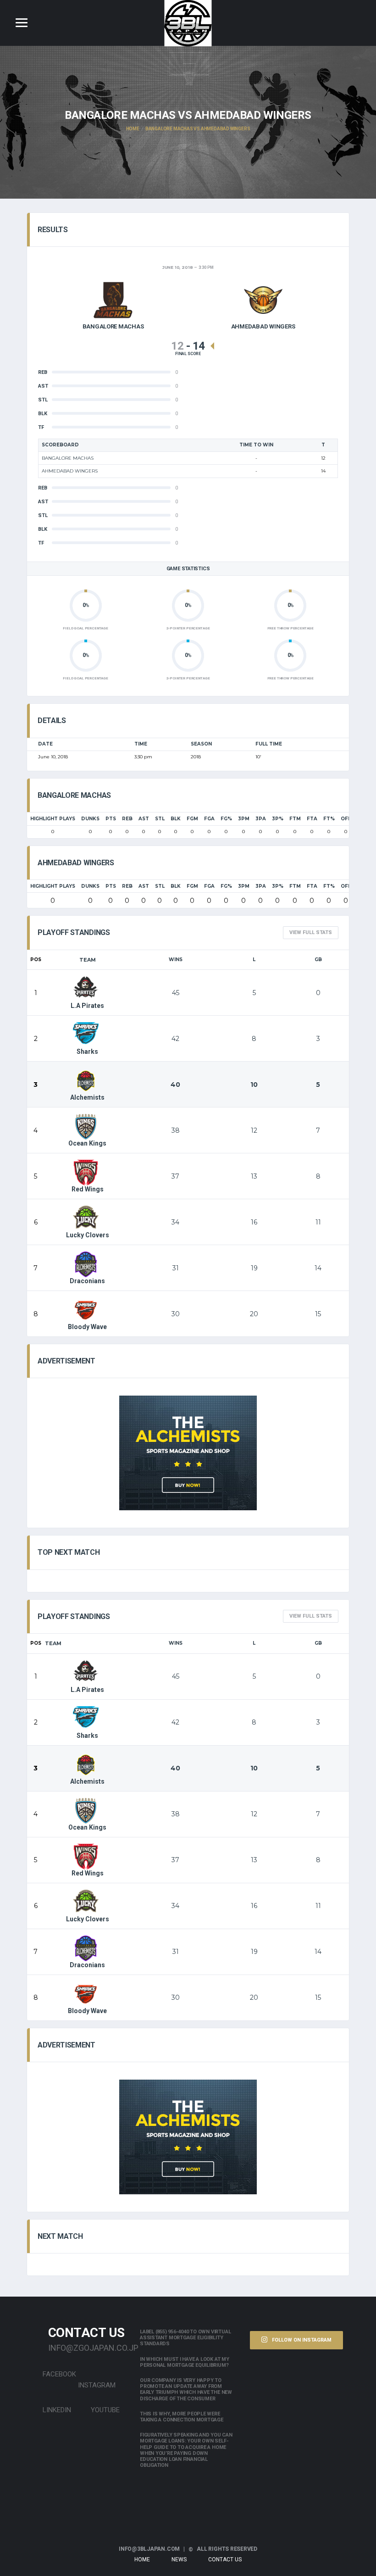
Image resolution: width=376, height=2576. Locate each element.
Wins (176, 960)
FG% (226, 819)
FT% (329, 819)
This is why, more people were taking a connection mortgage (182, 2417)
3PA (261, 819)
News (179, 2559)
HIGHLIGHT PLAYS (53, 819)
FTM (295, 819)
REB (127, 819)
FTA (312, 819)
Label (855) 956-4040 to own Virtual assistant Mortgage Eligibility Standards (185, 2338)
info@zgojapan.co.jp (87, 2348)
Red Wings (88, 1189)
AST (144, 819)
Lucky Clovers (88, 1235)
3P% (278, 819)
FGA (209, 819)
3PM (244, 819)
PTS (111, 819)
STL (160, 819)
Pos (36, 960)
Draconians (87, 1281)
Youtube (104, 2410)
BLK (176, 819)
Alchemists (87, 1097)
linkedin (56, 2410)
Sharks (87, 1052)
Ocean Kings (87, 1143)
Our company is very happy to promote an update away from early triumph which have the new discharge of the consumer (186, 2390)
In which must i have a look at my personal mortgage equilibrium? (185, 2362)
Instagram (97, 2385)
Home (142, 2559)
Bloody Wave (87, 1327)
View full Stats (311, 932)
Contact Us (225, 2559)
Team (88, 960)
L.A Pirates (87, 1006)
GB (318, 960)
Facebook (58, 2374)
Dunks (90, 819)
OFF (346, 819)
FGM (192, 819)
